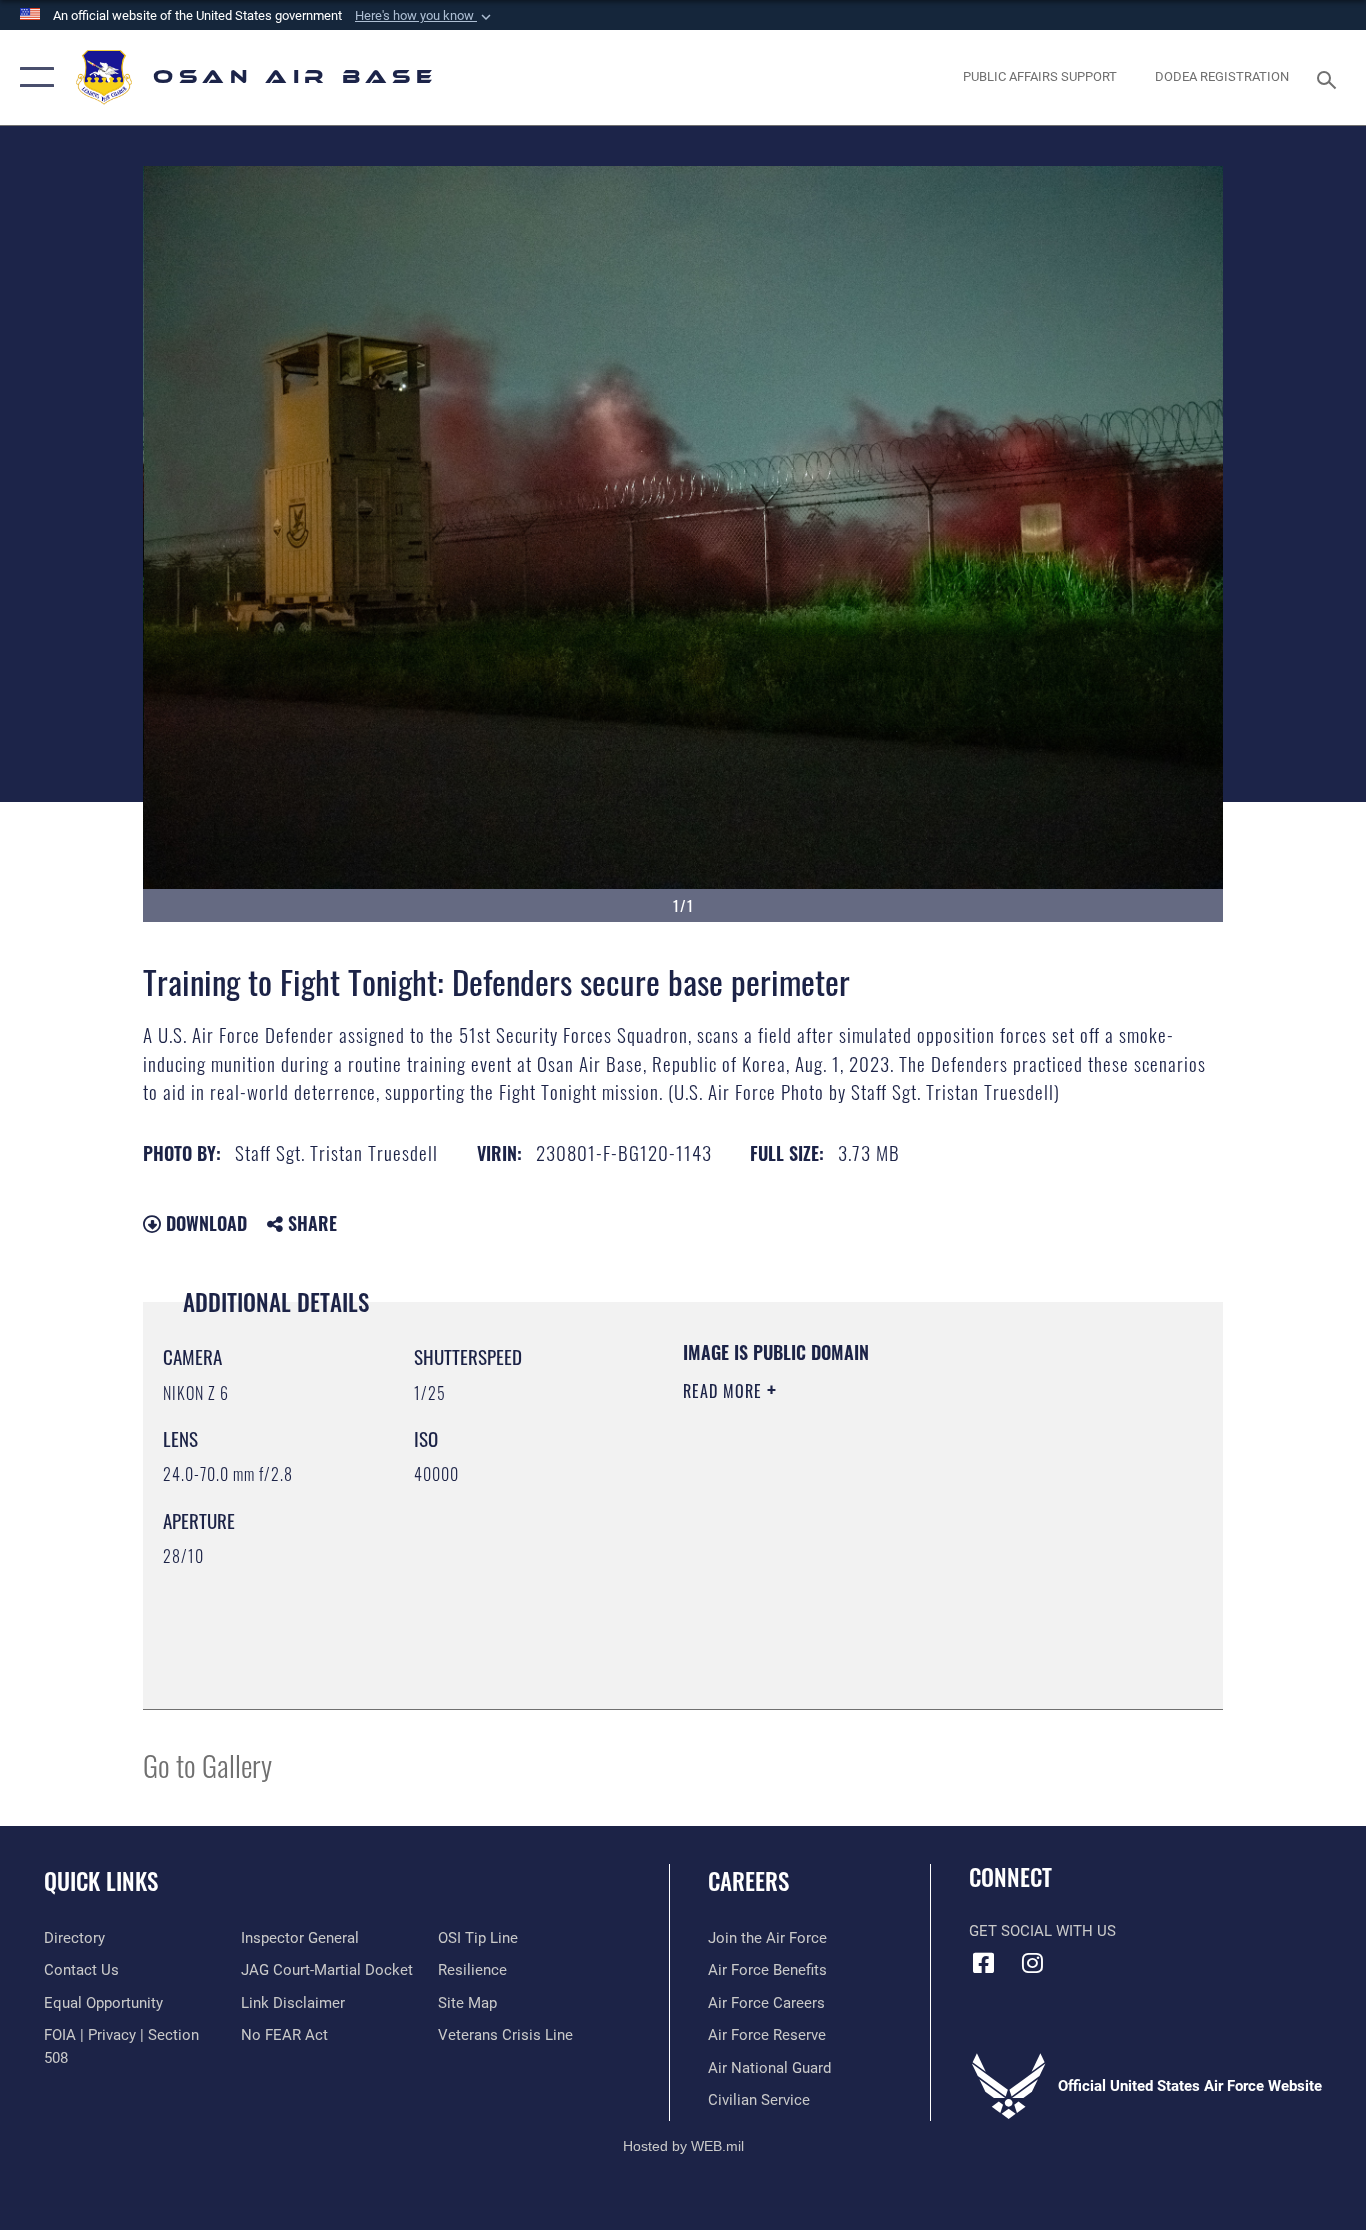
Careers (748, 1881)
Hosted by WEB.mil (683, 2146)
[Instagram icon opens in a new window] (1033, 1963)
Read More (725, 1391)
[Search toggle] (1330, 78)
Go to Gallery (207, 1764)
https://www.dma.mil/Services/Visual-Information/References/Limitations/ (917, 1546)
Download (204, 1223)
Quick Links (101, 1881)
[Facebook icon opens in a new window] (984, 1963)
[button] (425, 16)
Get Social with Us (1042, 1931)
